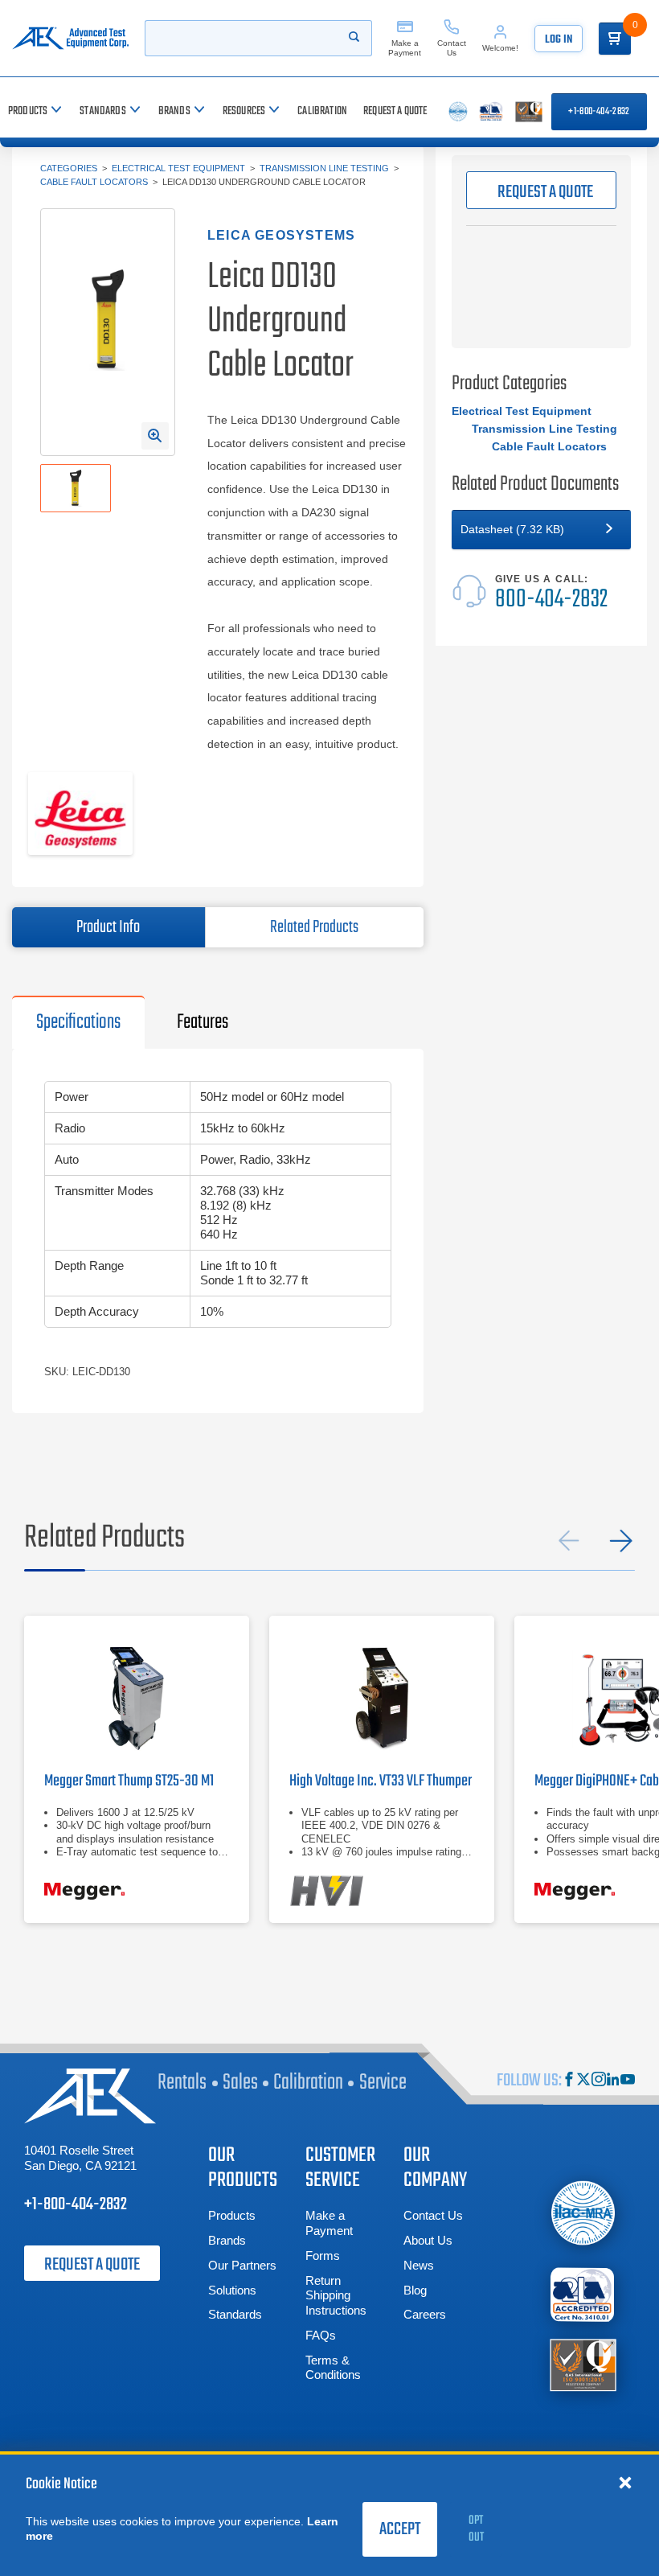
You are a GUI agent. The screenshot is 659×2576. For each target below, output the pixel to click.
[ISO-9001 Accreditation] (583, 2363)
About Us (428, 2240)
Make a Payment (329, 2223)
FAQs (321, 2335)
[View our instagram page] (599, 2081)
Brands (227, 2240)
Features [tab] (203, 1022)
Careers (425, 2314)
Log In (559, 40)
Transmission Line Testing (324, 168)
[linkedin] (613, 2081)
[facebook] (569, 2081)
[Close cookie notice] (625, 2482)
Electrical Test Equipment (178, 168)
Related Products (314, 927)
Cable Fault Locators (94, 182)
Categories (69, 168)
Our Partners (242, 2265)
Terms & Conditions (333, 2368)
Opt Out (476, 2529)
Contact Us (433, 2215)
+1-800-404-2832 (599, 112)
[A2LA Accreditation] (583, 2294)
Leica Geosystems (281, 235)
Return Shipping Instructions (336, 2296)
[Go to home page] (70, 38)
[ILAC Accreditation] (583, 2212)
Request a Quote (92, 2265)
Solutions (232, 2290)
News (419, 2265)
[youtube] (628, 2081)
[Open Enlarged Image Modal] (155, 436)
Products (232, 2215)
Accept (400, 2529)
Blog (415, 2290)
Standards (235, 2314)
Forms (323, 2256)
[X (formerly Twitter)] (583, 2081)
